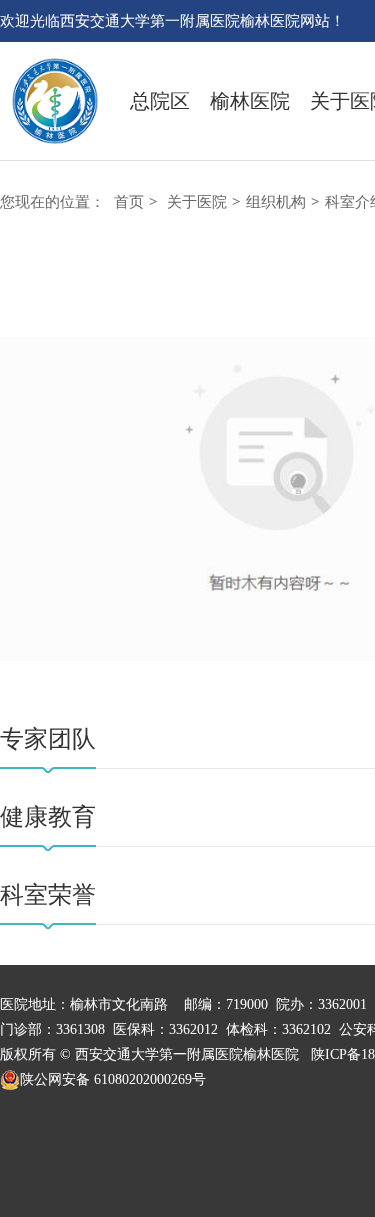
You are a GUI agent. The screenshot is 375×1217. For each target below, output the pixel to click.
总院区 (160, 101)
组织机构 (276, 202)
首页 (129, 202)
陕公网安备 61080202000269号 (113, 1079)
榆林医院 (250, 101)
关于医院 (197, 202)
